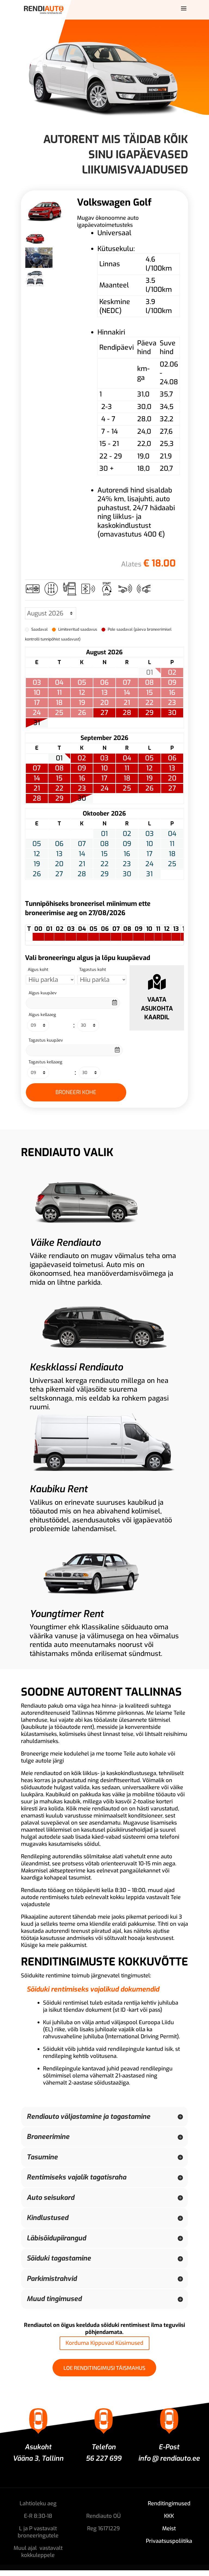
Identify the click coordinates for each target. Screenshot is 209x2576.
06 (172, 758)
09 (82, 768)
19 (149, 778)
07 (37, 768)
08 (59, 768)
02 (82, 758)
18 (127, 778)
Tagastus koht (93, 970)
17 (104, 778)
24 (104, 788)
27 (104, 713)
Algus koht (38, 970)
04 (127, 758)
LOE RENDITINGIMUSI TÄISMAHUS (104, 2368)
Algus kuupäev (43, 993)
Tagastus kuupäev (46, 1040)
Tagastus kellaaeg (45, 1062)
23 (82, 788)
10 (104, 768)
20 (172, 778)
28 (127, 713)
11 (127, 768)
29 (149, 713)
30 (172, 713)
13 (172, 768)
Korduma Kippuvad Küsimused (104, 2343)
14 (37, 778)
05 (149, 758)
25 (127, 788)
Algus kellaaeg (42, 1015)
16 (82, 778)
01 (59, 758)
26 (149, 788)
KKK (169, 2516)
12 (149, 768)
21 (37, 788)
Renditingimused (169, 2504)
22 (59, 788)
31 (37, 723)
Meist (169, 2529)
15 (59, 778)
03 (104, 758)
